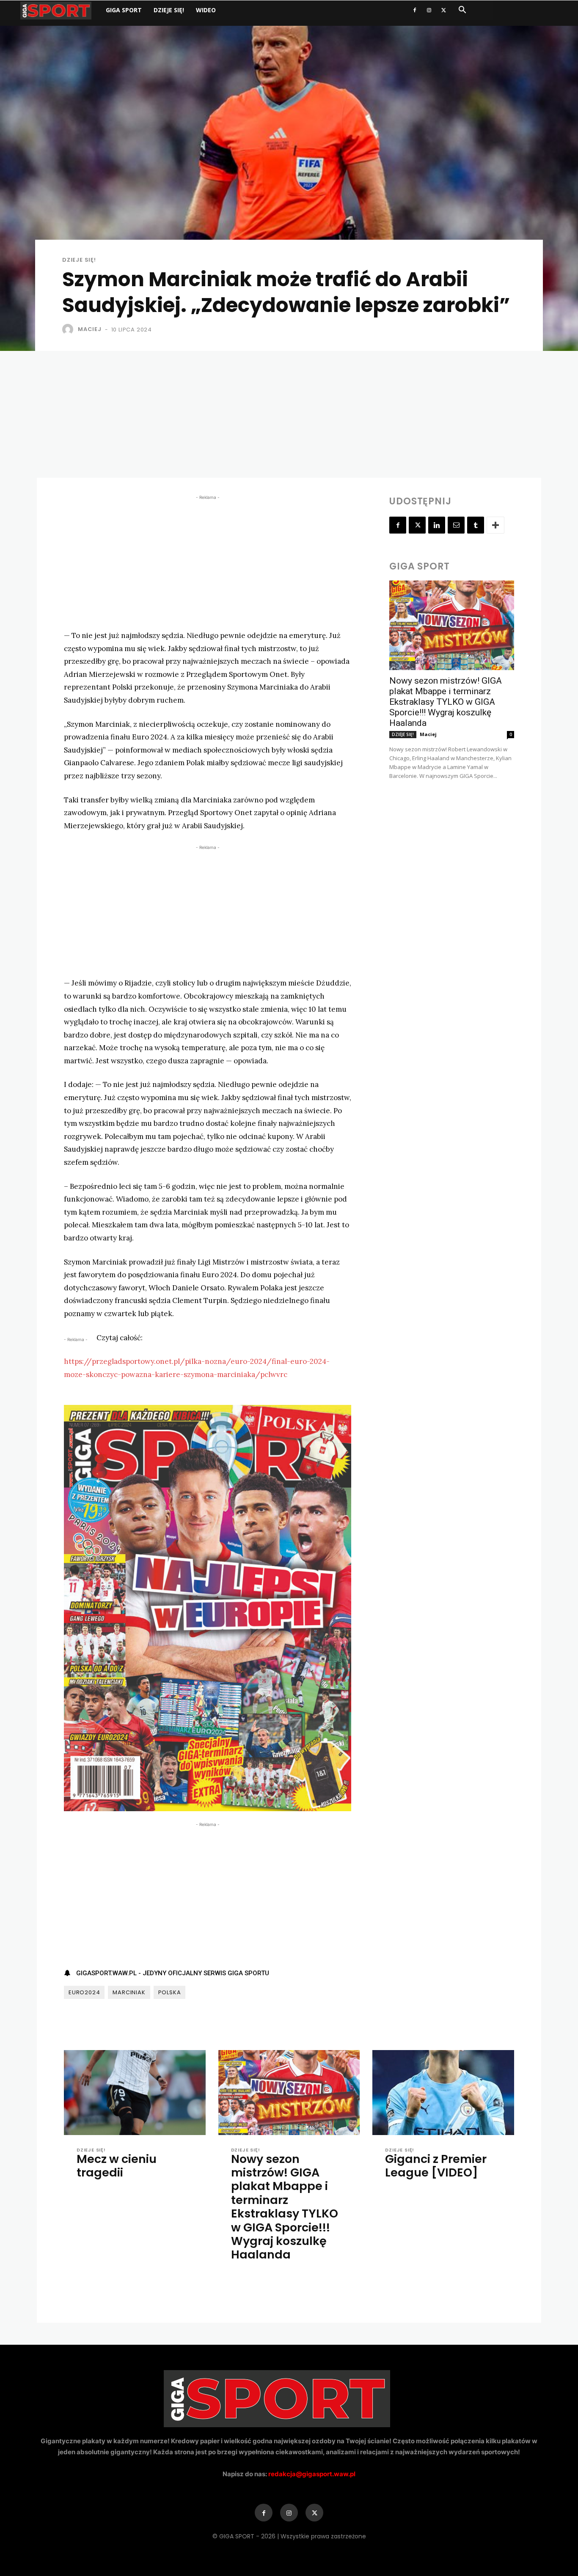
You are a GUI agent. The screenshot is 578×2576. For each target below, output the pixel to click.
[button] (462, 11)
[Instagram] (429, 10)
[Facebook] (415, 10)
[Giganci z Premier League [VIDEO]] (443, 2093)
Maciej (90, 329)
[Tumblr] (476, 525)
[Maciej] (69, 329)
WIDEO (206, 10)
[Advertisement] (289, 414)
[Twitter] (443, 10)
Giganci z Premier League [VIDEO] (436, 2166)
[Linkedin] (437, 525)
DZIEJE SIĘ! (169, 10)
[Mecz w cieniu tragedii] (135, 2093)
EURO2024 (84, 1992)
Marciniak (129, 1992)
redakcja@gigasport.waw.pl (312, 2474)
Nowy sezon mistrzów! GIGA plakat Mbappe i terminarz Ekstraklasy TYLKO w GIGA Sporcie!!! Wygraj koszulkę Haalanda (446, 702)
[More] (495, 525)
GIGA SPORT (124, 10)
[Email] (456, 525)
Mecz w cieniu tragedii (117, 2166)
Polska (170, 1992)
